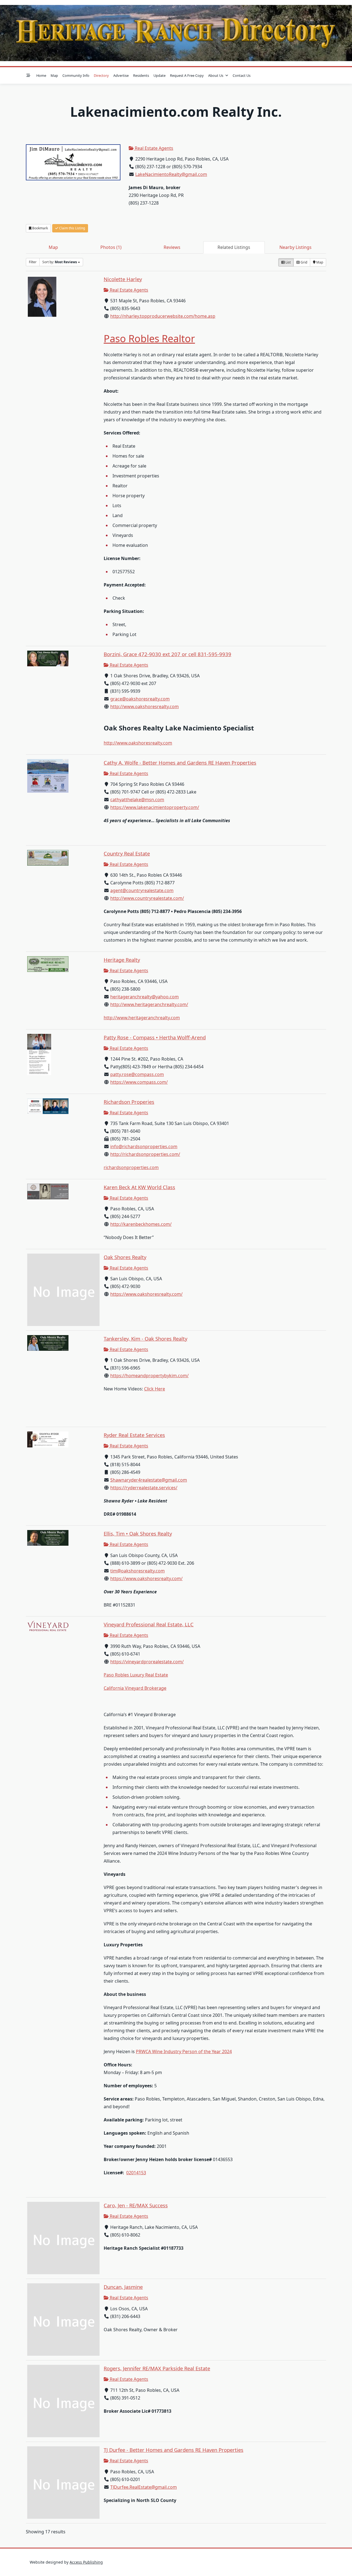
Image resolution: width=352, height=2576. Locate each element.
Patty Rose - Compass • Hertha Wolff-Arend (155, 1037)
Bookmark (40, 228)
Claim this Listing (72, 228)
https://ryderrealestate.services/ (144, 1488)
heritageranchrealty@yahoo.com (145, 997)
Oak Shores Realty (125, 1257)
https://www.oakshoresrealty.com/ (146, 1294)
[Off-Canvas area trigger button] (28, 75)
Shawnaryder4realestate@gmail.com (149, 1480)
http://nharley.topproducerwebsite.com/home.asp (163, 316)
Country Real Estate (127, 853)
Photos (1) (111, 247)
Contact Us (242, 75)
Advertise (121, 75)
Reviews (172, 247)
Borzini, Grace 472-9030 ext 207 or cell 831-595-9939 (167, 654)
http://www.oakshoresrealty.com (145, 707)
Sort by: (60, 262)
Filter (33, 262)
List (288, 262)
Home (41, 75)
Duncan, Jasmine (123, 2287)
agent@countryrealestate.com (142, 890)
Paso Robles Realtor (149, 339)
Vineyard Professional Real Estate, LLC (149, 1624)
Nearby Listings (295, 247)
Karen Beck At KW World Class (139, 1187)
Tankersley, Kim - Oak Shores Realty (145, 1339)
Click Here (155, 1389)
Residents (141, 75)
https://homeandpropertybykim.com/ (149, 1376)
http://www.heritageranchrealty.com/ (149, 1004)
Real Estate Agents (153, 148)
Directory (101, 75)
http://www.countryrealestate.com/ (147, 898)
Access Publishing (86, 2562)
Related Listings (234, 247)
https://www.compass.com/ (139, 1082)
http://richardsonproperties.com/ (145, 1154)
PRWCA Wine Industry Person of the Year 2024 (184, 2051)
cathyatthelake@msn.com (137, 800)
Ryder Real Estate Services (134, 1435)
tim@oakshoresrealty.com (137, 1571)
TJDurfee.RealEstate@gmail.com (144, 2487)
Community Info (76, 75)
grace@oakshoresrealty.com (140, 699)
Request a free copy (187, 75)
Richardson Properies (129, 1102)
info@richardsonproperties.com (144, 1146)
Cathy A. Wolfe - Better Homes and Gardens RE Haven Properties (180, 763)
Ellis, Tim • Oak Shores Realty (138, 1533)
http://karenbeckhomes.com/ (141, 1224)
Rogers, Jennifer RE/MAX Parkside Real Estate (157, 2368)
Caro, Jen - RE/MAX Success (136, 2205)
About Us (216, 75)
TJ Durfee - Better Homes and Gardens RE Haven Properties (174, 2450)
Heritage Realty (122, 960)
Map (54, 75)
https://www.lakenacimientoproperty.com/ (155, 807)
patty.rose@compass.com (137, 1074)
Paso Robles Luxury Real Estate (136, 1675)
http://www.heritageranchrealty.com (142, 1018)
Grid (303, 262)
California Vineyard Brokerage (135, 1688)
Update (159, 75)
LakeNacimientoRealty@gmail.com (171, 174)
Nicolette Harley (123, 279)
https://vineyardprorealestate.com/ (147, 1662)
